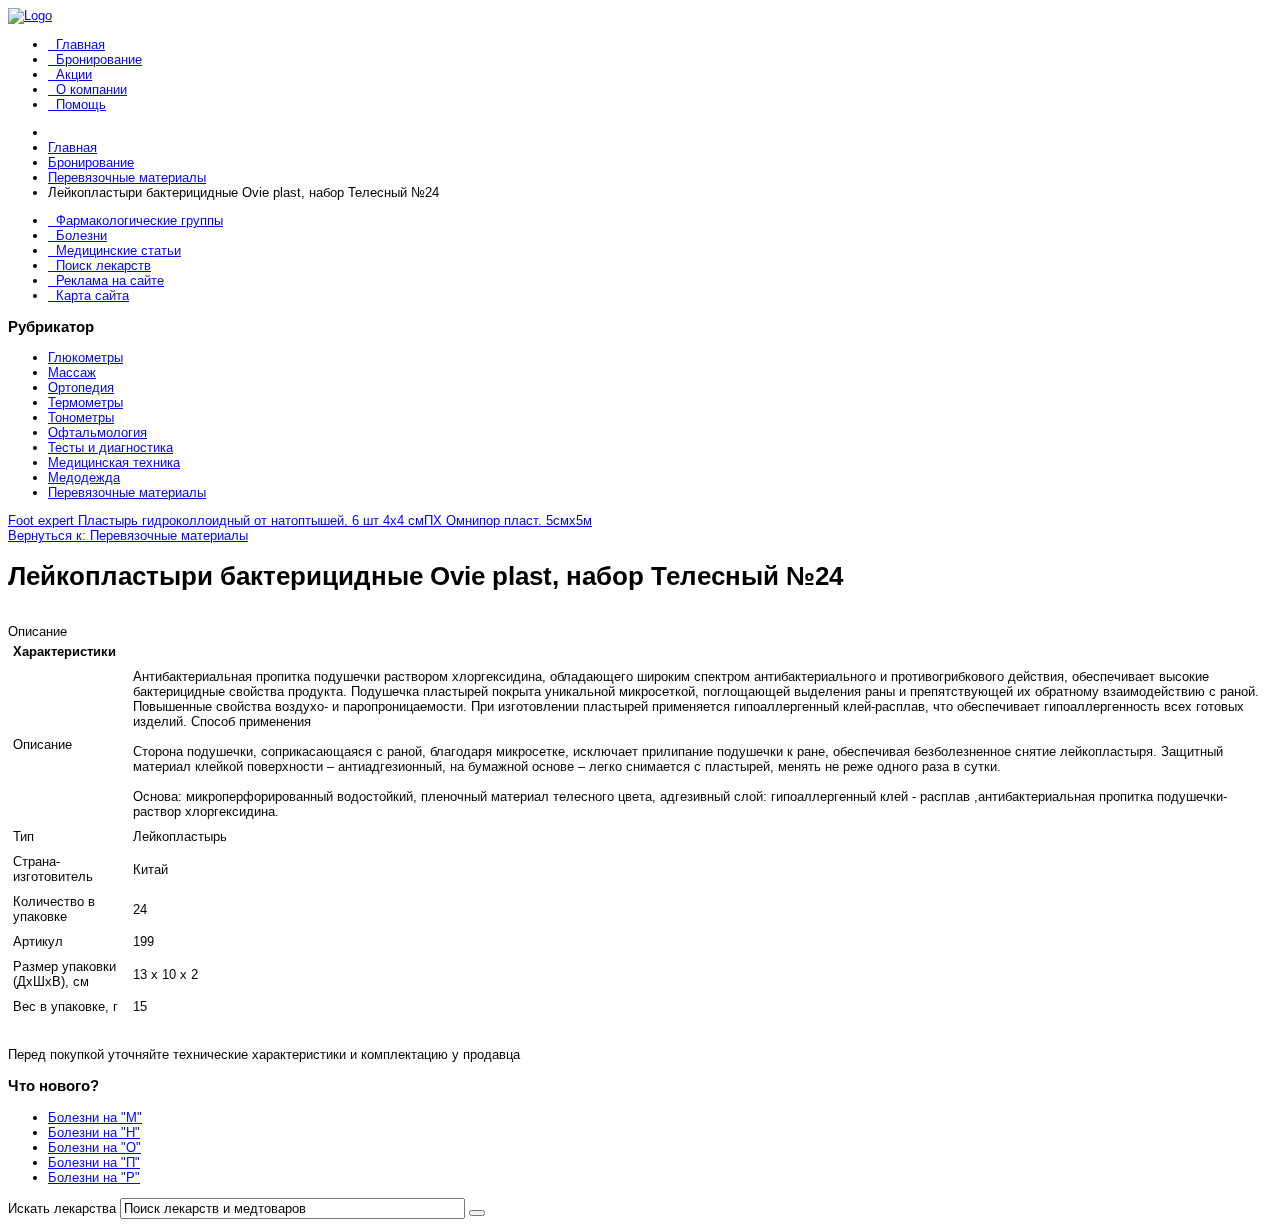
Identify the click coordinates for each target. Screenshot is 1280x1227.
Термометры (85, 402)
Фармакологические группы (139, 220)
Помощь (81, 104)
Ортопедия (81, 387)
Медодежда (84, 477)
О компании (91, 89)
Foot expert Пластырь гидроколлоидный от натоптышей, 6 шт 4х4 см (216, 520)
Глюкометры (85, 357)
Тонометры (81, 417)
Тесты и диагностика (110, 447)
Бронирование (99, 59)
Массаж (72, 372)
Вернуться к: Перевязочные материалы (128, 535)
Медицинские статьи (118, 250)
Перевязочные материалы (127, 492)
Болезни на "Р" (94, 1177)
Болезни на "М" (95, 1117)
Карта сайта (92, 295)
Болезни (81, 235)
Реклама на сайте (110, 280)
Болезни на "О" (94, 1147)
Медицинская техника (114, 462)
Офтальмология (97, 432)
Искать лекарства (62, 1208)
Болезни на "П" (94, 1162)
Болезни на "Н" (94, 1132)
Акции (74, 74)
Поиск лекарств (103, 265)
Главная (80, 44)
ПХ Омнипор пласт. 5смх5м (508, 520)
